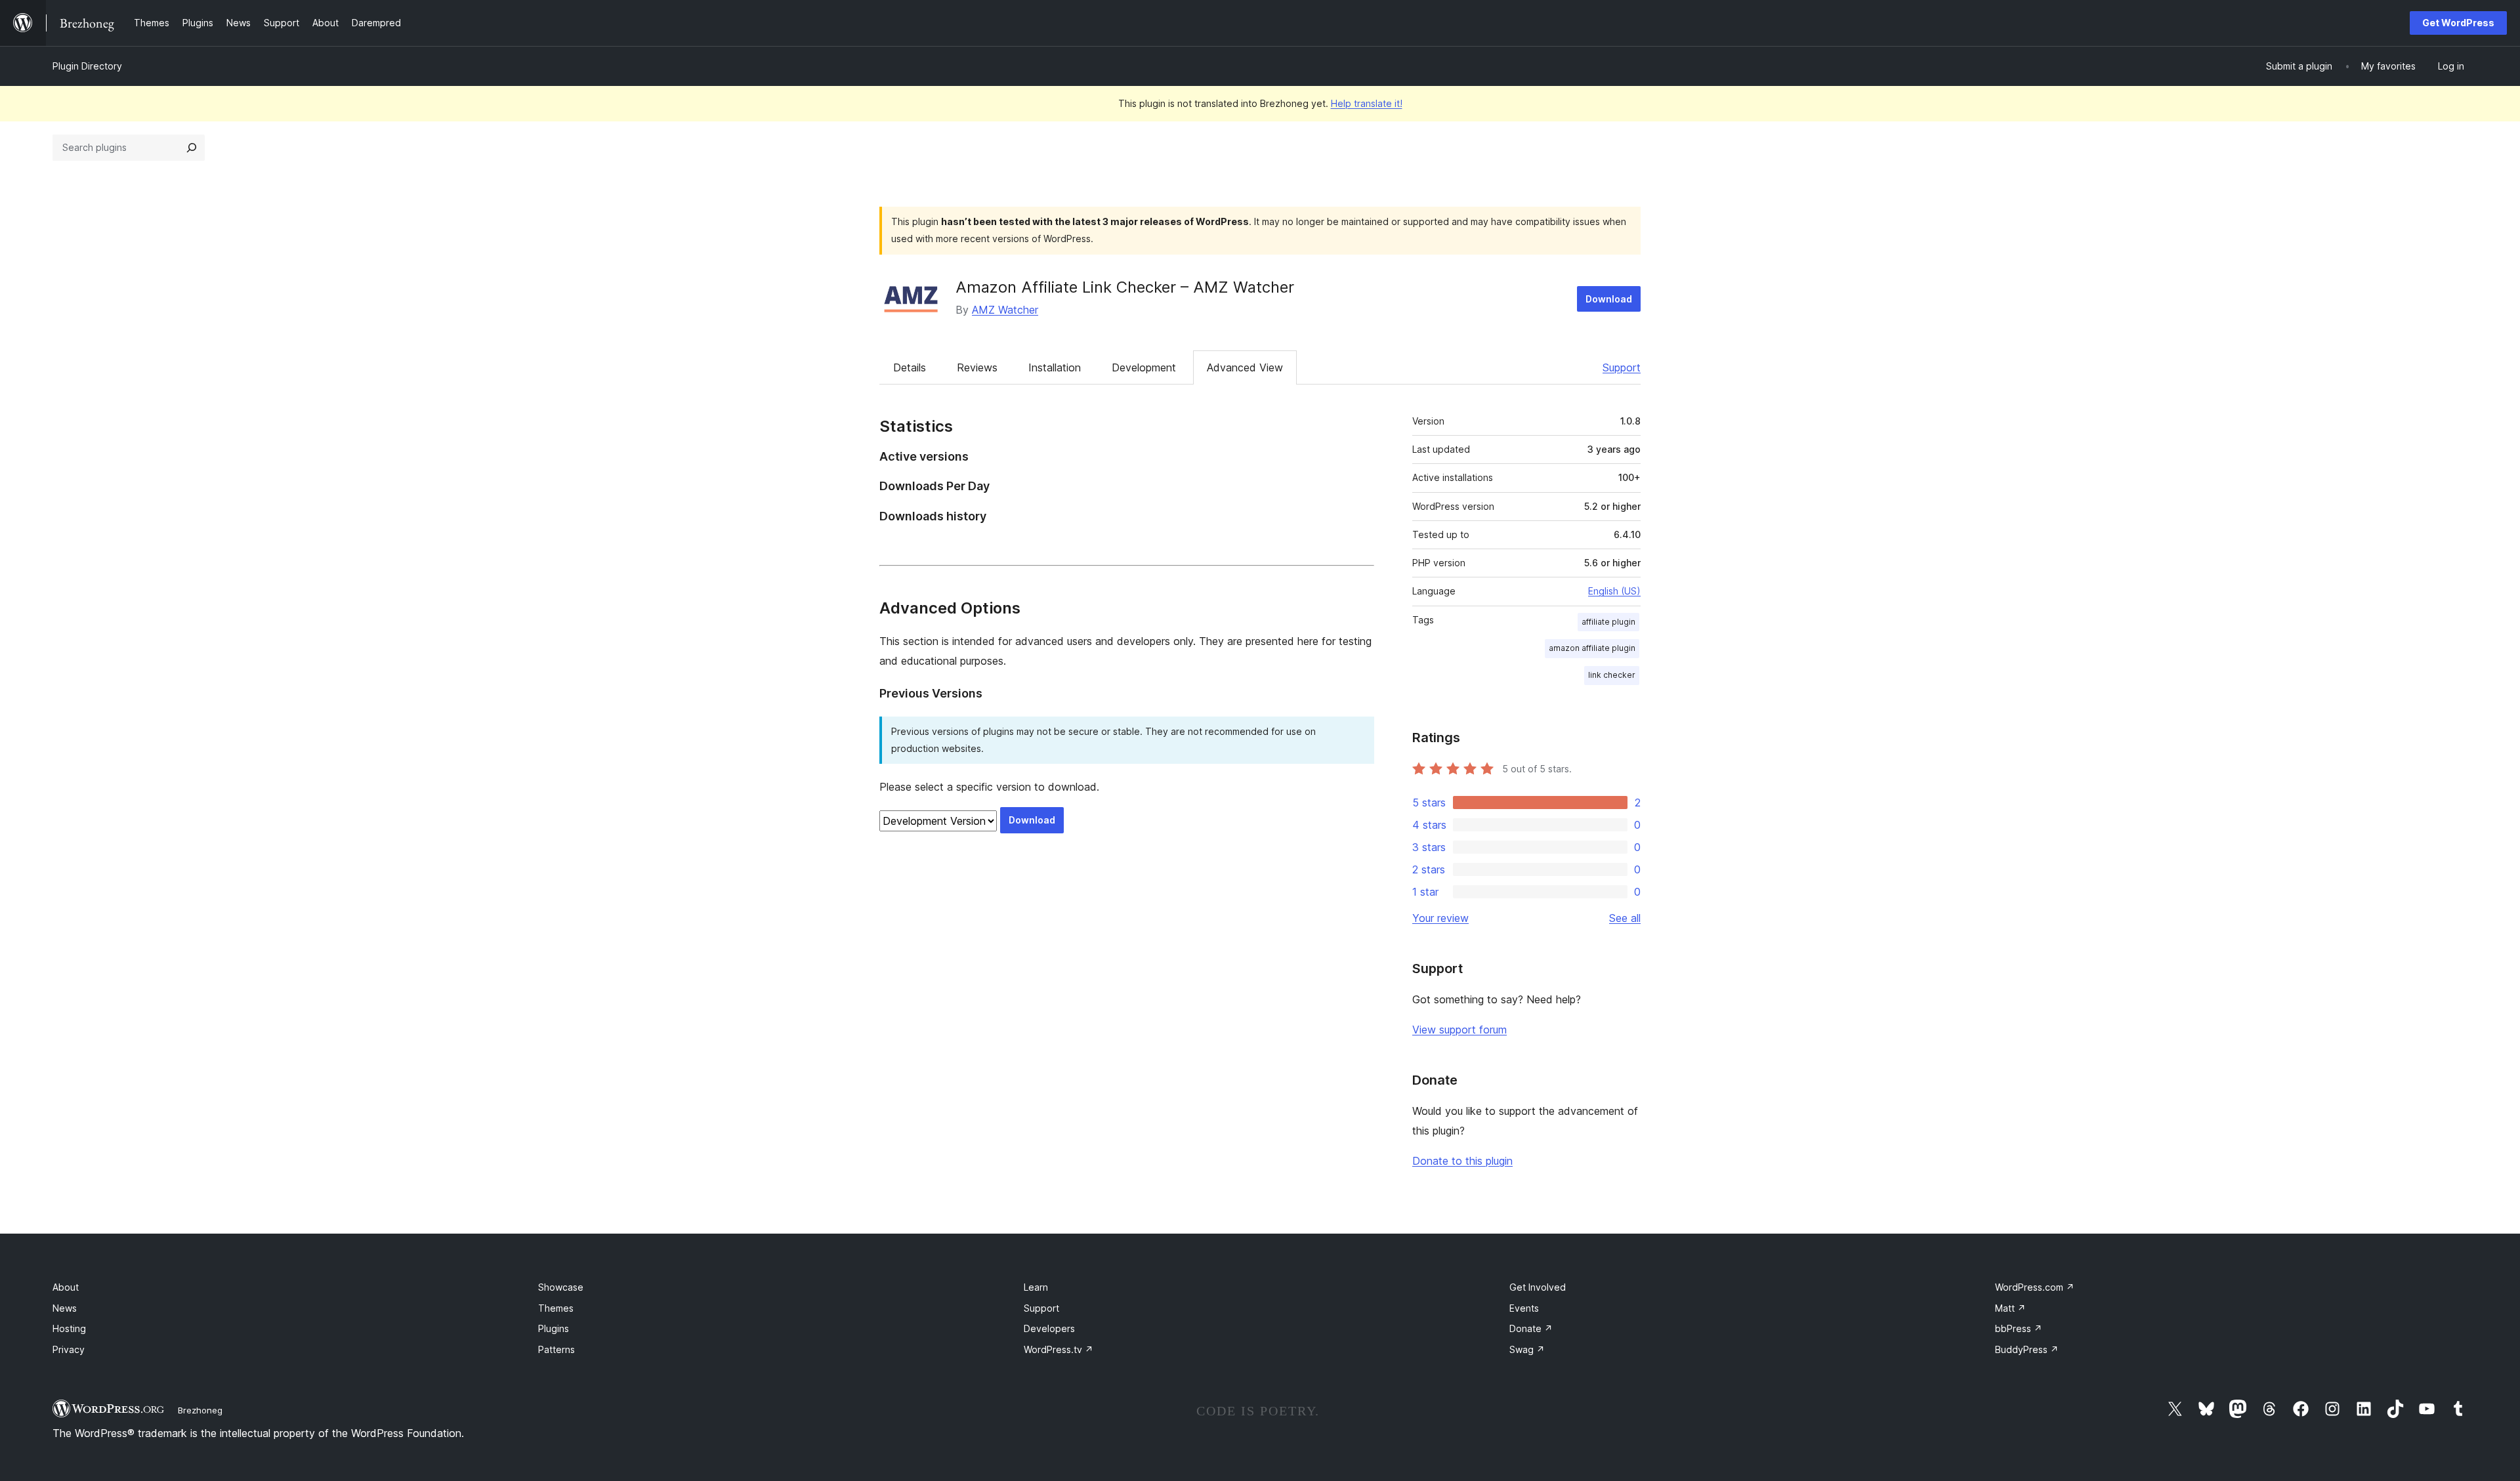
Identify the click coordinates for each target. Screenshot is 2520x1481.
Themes (556, 1308)
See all (1625, 918)
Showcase (561, 1287)
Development (1144, 367)
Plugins (554, 1328)
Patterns (556, 1349)
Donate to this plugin (1462, 1161)
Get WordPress (2458, 23)
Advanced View (1245, 367)
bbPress (2019, 1328)
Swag (1527, 1349)
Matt (2010, 1308)
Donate (1531, 1328)
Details (910, 367)
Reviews (977, 367)
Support (1622, 367)
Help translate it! (1367, 103)
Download (1609, 299)
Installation (1055, 367)
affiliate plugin (1608, 622)
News (65, 1308)
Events (1524, 1308)
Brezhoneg (200, 1410)
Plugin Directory (87, 66)
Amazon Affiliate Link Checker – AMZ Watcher (1125, 287)
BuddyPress (2027, 1349)
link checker (1612, 675)
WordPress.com (2035, 1287)
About (66, 1287)
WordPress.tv (1059, 1349)
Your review (1440, 918)
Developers (1049, 1328)
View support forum (1459, 1030)
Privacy (69, 1349)
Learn (1036, 1287)
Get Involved (1538, 1287)
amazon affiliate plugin (1592, 648)
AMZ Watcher (1005, 310)
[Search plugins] (192, 148)
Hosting (69, 1328)
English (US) (1614, 591)
